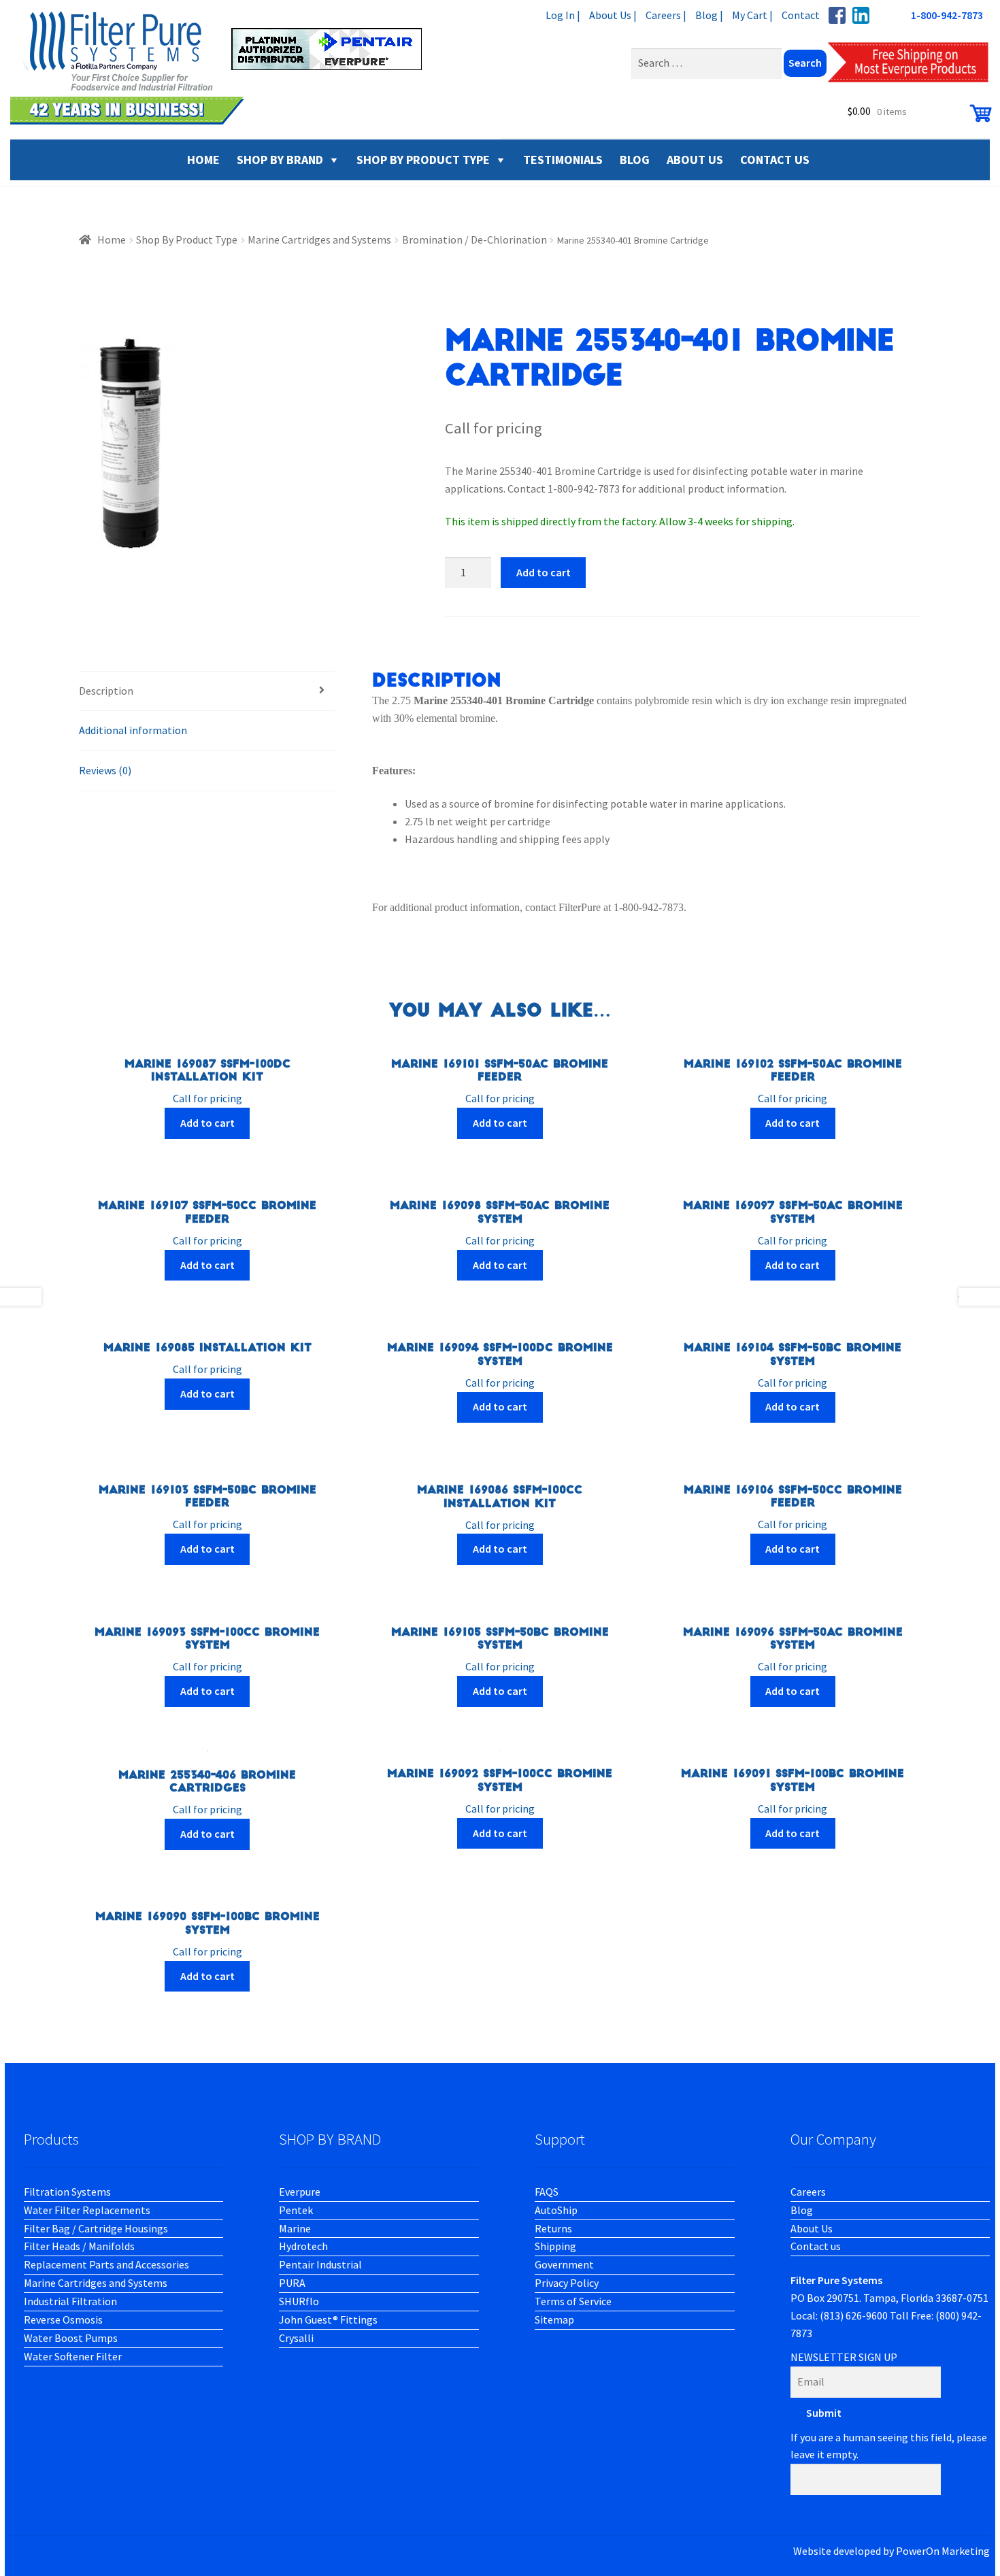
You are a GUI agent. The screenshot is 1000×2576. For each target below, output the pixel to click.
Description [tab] (106, 691)
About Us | (613, 15)
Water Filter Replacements (87, 2210)
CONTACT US (775, 160)
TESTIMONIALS (563, 160)
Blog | (709, 15)
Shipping (555, 2246)
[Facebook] (837, 15)
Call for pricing (207, 1082)
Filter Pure (224, 68)
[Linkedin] (861, 15)
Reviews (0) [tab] (105, 770)
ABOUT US (695, 160)
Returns (553, 2228)
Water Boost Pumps (71, 2338)
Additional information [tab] (133, 730)
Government (564, 2264)
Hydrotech (303, 2246)
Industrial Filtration (70, 2301)
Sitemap (554, 2319)
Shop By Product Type (423, 160)
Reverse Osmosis (63, 2319)
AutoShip (556, 2210)
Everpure (300, 2192)
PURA (292, 2283)
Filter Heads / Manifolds (79, 2246)
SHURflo (299, 2301)
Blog (802, 2210)
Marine (295, 2228)
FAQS (547, 2192)
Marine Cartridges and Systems (319, 240)
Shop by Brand (280, 160)
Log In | (563, 15)
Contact (801, 15)
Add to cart (544, 572)
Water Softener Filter (73, 2356)
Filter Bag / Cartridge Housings (96, 2228)
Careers (808, 2192)
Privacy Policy (567, 2283)
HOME (203, 160)
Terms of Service (573, 2301)
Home (112, 240)
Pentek (296, 2210)
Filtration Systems (67, 2192)
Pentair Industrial (320, 2264)
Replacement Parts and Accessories (106, 2264)
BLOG (635, 160)
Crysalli (296, 2338)
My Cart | (752, 15)
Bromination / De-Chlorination (474, 240)
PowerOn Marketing (943, 2551)
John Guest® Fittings (328, 2319)
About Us (812, 2228)
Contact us (816, 2246)
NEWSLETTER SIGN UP (844, 2357)
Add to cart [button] (207, 1123)
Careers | (666, 15)
